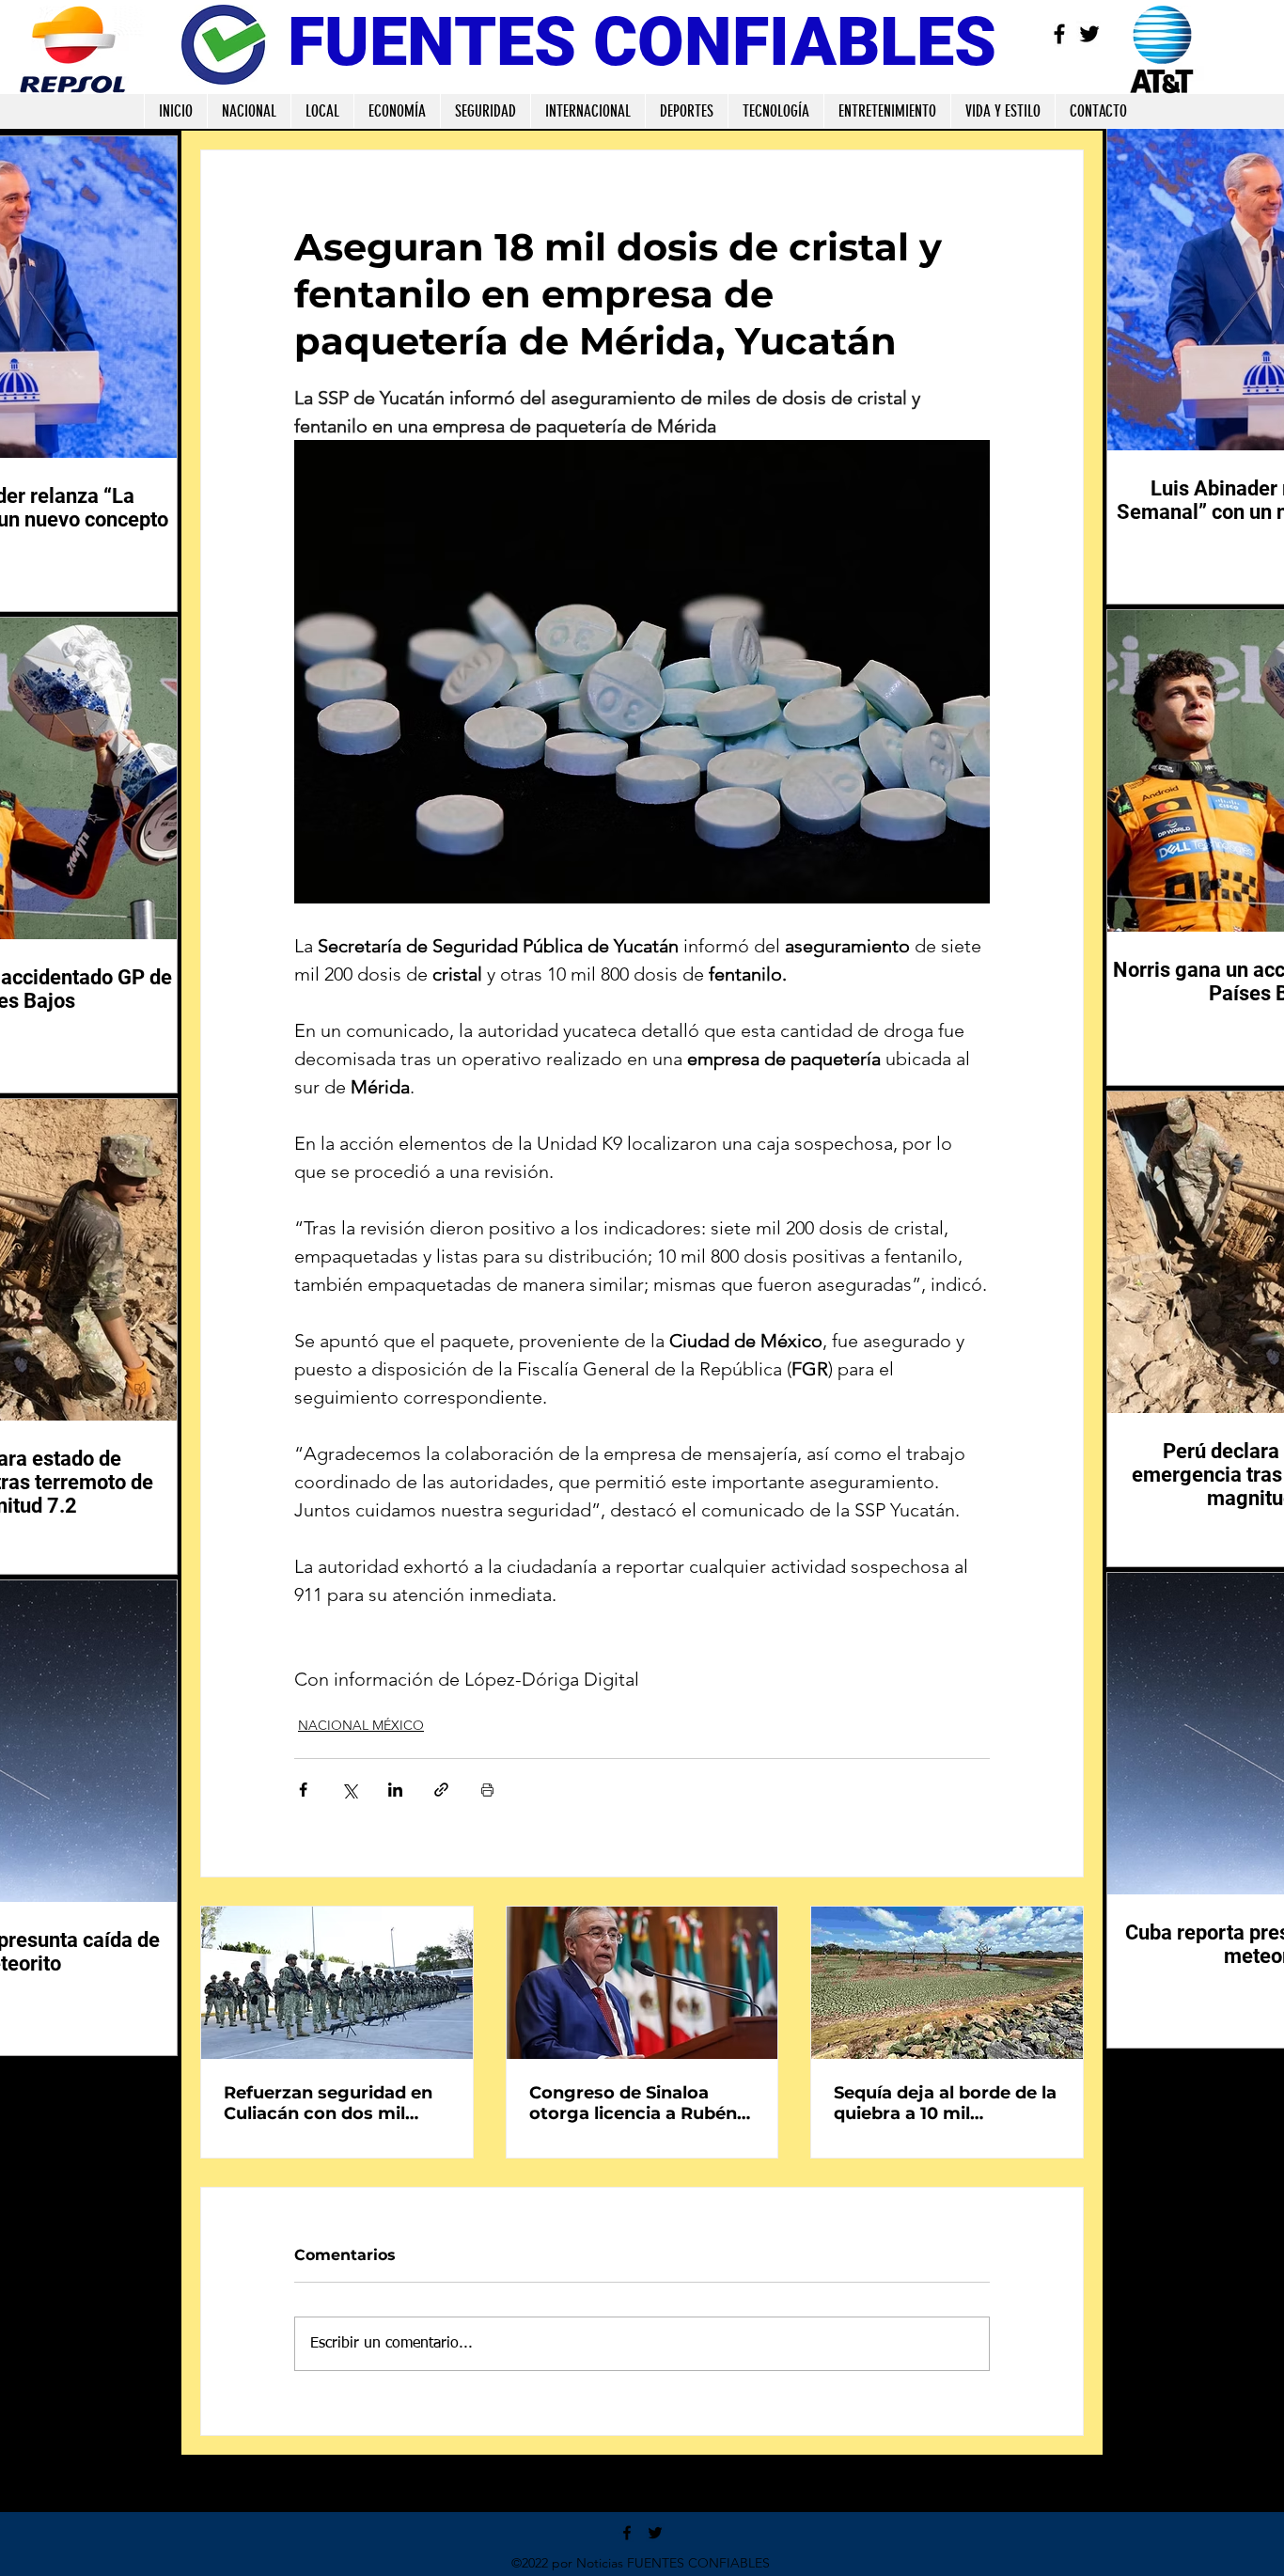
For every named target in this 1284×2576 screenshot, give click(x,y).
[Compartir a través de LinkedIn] (395, 1790)
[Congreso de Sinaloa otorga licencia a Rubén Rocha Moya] (642, 1983)
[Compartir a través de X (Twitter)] (349, 1790)
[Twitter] (1089, 34)
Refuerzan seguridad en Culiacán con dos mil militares (328, 2103)
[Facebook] (1059, 34)
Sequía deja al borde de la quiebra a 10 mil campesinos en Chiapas (945, 2103)
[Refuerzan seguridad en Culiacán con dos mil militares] (337, 1983)
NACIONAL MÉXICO (361, 1725)
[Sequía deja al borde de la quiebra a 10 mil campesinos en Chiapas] (947, 1983)
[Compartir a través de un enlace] (441, 1790)
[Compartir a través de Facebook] (303, 1790)
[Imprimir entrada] (487, 1790)
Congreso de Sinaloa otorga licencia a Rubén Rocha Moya (633, 2103)
